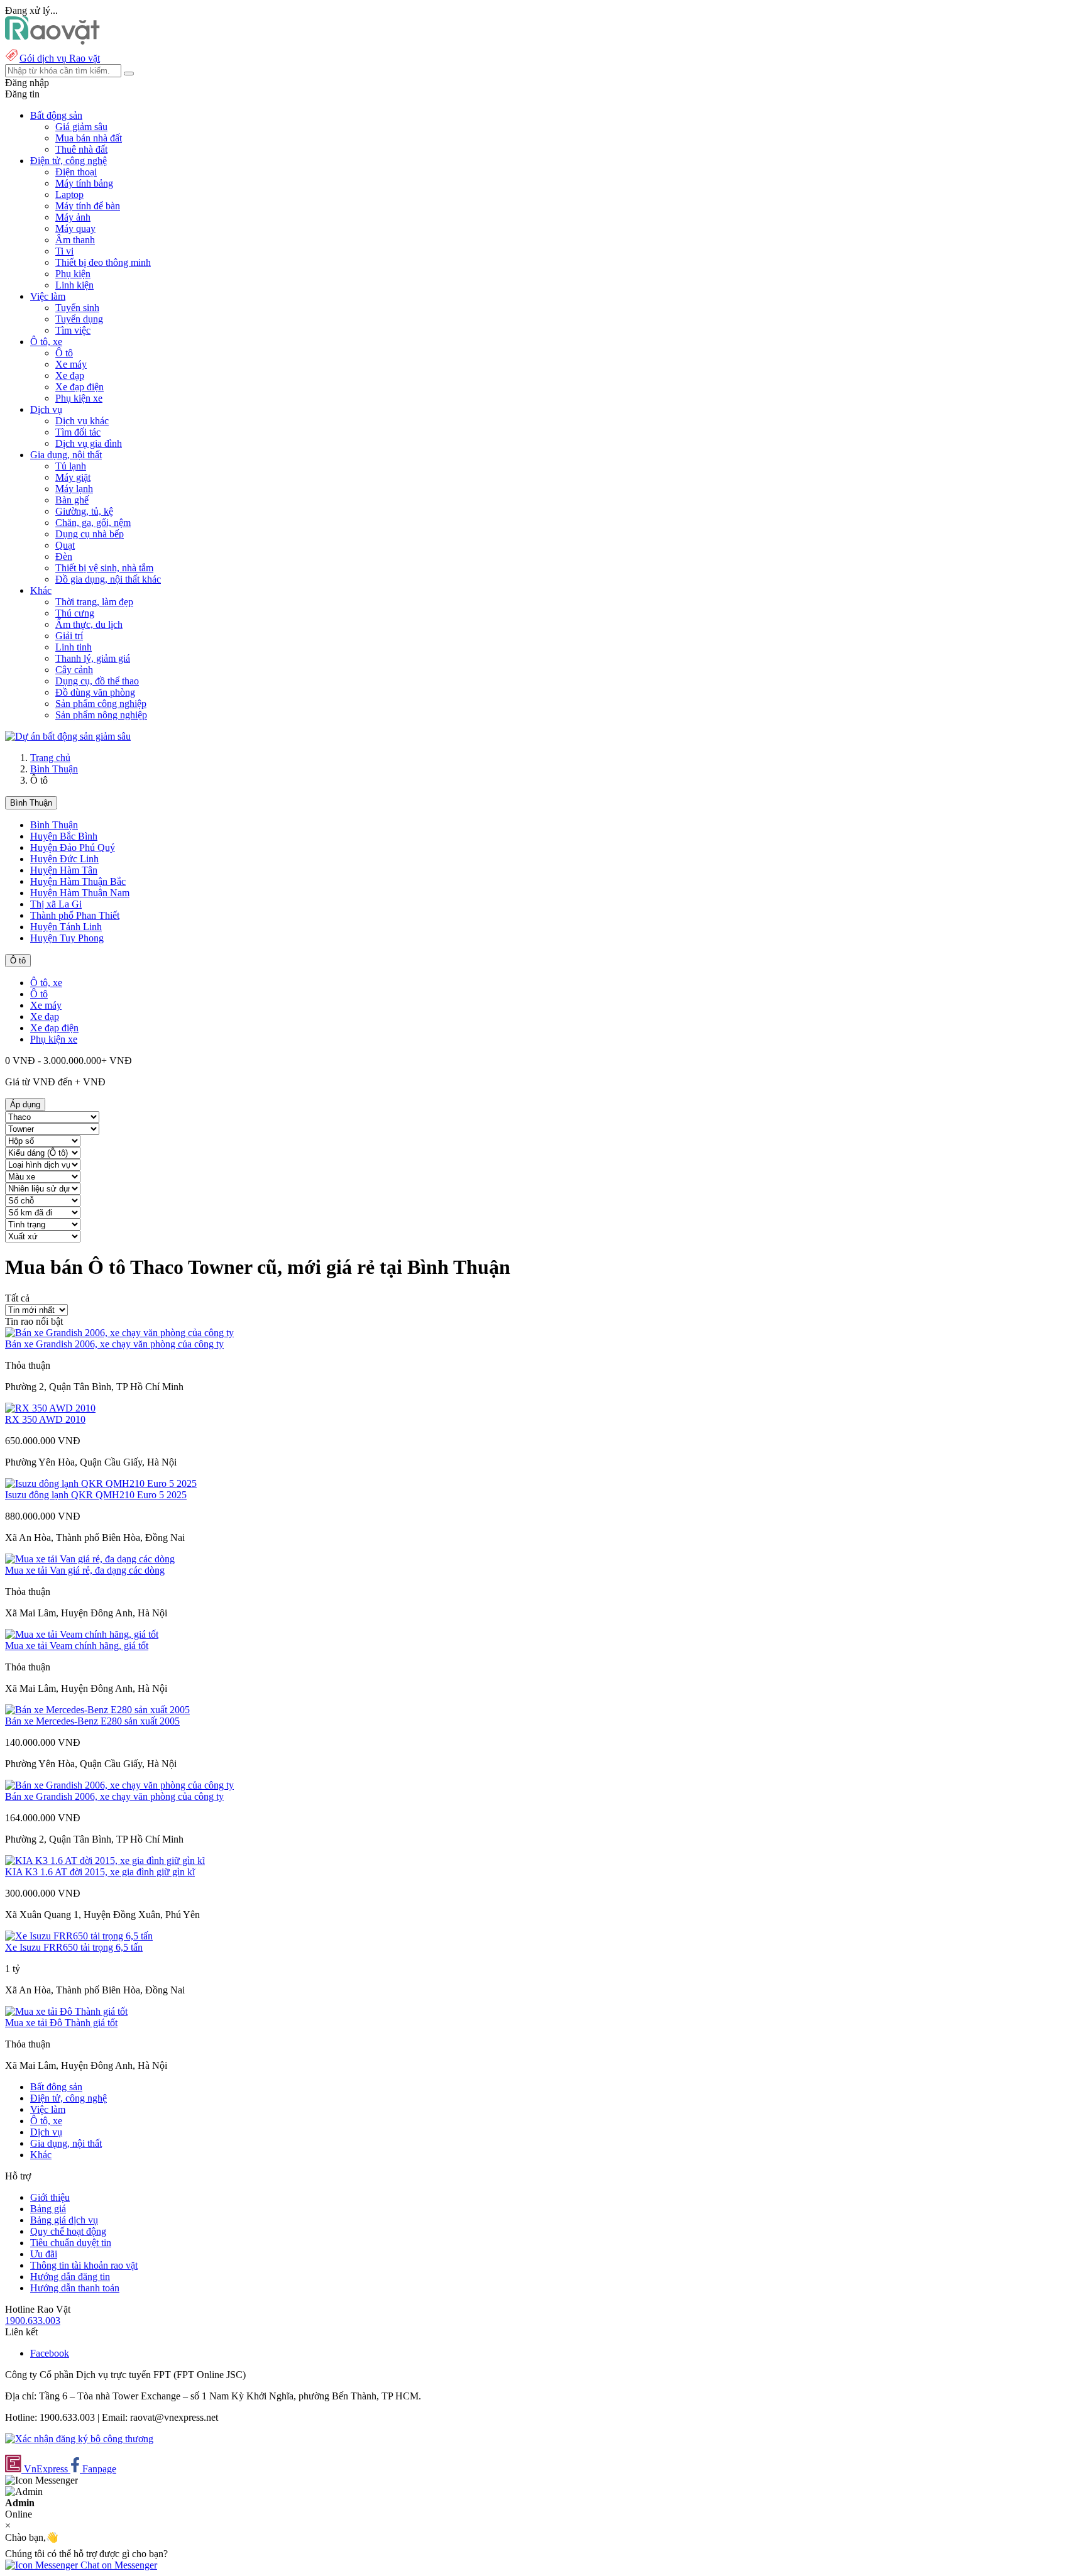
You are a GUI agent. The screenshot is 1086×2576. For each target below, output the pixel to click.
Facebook (50, 2353)
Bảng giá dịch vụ (64, 2220)
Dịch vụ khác (82, 421)
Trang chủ (50, 758)
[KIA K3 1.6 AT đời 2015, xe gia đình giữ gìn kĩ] (105, 1861)
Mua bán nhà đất (89, 138)
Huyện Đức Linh (64, 859)
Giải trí (69, 636)
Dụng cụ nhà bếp (90, 534)
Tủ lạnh (71, 466)
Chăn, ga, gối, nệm (93, 523)
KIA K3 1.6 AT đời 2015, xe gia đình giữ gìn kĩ (100, 1872)
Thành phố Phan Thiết (75, 915)
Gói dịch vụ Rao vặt (60, 58)
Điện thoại (76, 172)
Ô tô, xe (46, 983)
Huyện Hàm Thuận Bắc (78, 881)
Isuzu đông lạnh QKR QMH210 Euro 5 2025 (96, 1495)
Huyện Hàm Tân (64, 870)
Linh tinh (74, 647)
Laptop (69, 195)
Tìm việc (73, 330)
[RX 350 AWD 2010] (50, 1408)
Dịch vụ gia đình (89, 443)
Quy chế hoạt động (68, 2231)
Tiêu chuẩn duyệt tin (71, 2243)
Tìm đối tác (78, 432)
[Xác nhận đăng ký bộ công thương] (79, 2439)
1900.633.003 (33, 2321)
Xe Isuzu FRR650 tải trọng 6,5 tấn (74, 1947)
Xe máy (71, 364)
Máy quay (75, 228)
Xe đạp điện (80, 387)
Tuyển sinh (77, 308)
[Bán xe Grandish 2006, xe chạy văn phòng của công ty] (119, 1333)
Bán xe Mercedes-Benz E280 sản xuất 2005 (92, 1721)
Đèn (64, 556)
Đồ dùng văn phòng (95, 692)
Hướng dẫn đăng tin (70, 2277)
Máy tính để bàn (88, 206)
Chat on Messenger (118, 2565)
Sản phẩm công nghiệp (101, 704)
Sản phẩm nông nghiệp (101, 715)
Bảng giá (48, 2209)
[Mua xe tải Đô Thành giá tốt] (66, 2011)
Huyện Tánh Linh (66, 927)
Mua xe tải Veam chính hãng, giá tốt (77, 1646)
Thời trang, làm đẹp (94, 602)
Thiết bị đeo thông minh (103, 262)
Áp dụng (25, 1104)
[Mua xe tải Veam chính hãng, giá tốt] (82, 1634)
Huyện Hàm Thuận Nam (80, 893)
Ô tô (64, 353)
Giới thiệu (50, 2197)
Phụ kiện (73, 274)
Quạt (65, 545)
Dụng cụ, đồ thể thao (97, 681)
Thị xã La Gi (56, 904)
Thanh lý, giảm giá (93, 658)
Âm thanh (75, 240)
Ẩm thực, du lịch (89, 624)
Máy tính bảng (84, 183)
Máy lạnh (74, 489)
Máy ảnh (73, 217)
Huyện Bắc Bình (64, 836)
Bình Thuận (54, 769)
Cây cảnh (74, 670)
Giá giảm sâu (81, 127)
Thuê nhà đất (81, 149)
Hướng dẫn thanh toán (75, 2288)
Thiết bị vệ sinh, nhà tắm (104, 568)
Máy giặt (73, 477)
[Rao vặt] (52, 41)
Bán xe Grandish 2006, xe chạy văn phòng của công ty (114, 1344)
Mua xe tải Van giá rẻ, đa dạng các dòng (85, 1570)
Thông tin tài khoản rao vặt (84, 2265)
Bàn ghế (72, 500)
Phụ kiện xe (79, 398)
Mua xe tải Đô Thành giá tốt (61, 2023)
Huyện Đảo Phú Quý (73, 847)
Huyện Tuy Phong (67, 938)
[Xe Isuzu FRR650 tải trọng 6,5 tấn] (79, 1936)
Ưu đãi (44, 2254)
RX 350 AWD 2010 (45, 1419)
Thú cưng (75, 613)
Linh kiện (74, 285)
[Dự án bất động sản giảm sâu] (68, 736)
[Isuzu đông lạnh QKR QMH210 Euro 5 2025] (101, 1483)
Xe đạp (70, 375)
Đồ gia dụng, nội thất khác (108, 579)
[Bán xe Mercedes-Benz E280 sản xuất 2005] (97, 1710)
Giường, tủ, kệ (84, 511)
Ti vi (64, 251)
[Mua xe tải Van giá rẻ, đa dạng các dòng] (90, 1559)
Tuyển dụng (79, 319)
